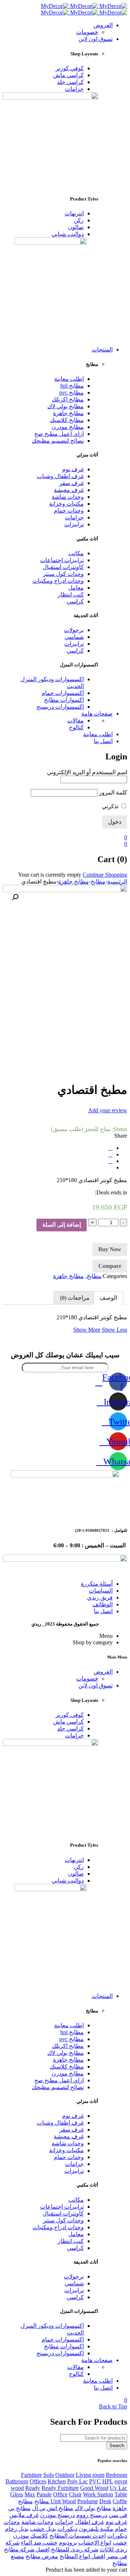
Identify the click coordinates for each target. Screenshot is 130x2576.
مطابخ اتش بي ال (53, 2508)
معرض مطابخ (42, 2556)
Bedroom (116, 2475)
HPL (108, 2481)
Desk (105, 2501)
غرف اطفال (90, 2522)
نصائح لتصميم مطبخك (58, 441)
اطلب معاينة (69, 379)
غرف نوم (73, 469)
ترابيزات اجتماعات (62, 560)
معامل (76, 588)
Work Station (98, 2494)
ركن (79, 220)
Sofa (49, 2475)
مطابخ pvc (71, 393)
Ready (33, 2488)
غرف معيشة (69, 490)
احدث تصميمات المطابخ (78, 2536)
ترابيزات (74, 524)
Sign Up (121, 2569)
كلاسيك (39, 2536)
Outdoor (65, 2475)
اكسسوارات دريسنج (60, 707)
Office (60, 2494)
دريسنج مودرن (57, 2515)
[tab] (108, 1298)
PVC (95, 2481)
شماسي (74, 637)
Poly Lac (77, 2481)
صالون (76, 227)
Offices (38, 2481)
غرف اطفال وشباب (60, 476)
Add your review (108, 1110)
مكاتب (76, 553)
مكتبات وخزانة (66, 504)
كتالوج (76, 727)
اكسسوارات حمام (63, 693)
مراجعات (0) (75, 1298)
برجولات (74, 630)
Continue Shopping (105, 875)
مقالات (75, 720)
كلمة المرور (113, 792)
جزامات (74, 89)
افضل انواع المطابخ (82, 2556)
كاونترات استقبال (63, 567)
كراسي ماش (68, 75)
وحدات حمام (69, 511)
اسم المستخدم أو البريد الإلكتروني (87, 772)
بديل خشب (43, 2529)
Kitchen (57, 2481)
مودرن (21, 2536)
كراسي (75, 601)
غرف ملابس (24, 2515)
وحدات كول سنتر (63, 574)
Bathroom (17, 2481)
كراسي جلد (70, 82)
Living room (90, 2475)
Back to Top (113, 2406)
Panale (44, 2494)
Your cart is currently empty (50, 875)
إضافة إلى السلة (62, 1225)
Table (121, 2494)
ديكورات (67, 2529)
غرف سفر (71, 483)
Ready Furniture (60, 2488)
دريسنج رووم (92, 2515)
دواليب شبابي (68, 234)
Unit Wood (63, 2501)
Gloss (17, 2494)
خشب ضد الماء (39, 2543)
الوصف (108, 1298)
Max (30, 2494)
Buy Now (110, 1249)
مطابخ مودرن (68, 427)
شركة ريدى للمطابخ (75, 2549)
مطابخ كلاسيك (67, 420)
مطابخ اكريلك (68, 399)
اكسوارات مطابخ (64, 700)
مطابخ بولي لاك (66, 406)
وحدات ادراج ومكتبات (58, 581)
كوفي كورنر (70, 68)
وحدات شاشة (68, 497)
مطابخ (98, 882)
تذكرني (111, 806)
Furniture (31, 2475)
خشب (120, 2543)
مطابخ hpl (72, 386)
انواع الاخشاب (95, 2543)
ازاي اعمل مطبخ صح (59, 434)
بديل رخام (17, 2529)
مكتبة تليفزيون (96, 2529)
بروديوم (68, 2543)
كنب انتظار (71, 595)
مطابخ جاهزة (68, 413)
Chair (75, 2494)
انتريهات (74, 213)
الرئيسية (117, 882)
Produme (88, 2501)
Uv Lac (118, 2488)
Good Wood (94, 2488)
